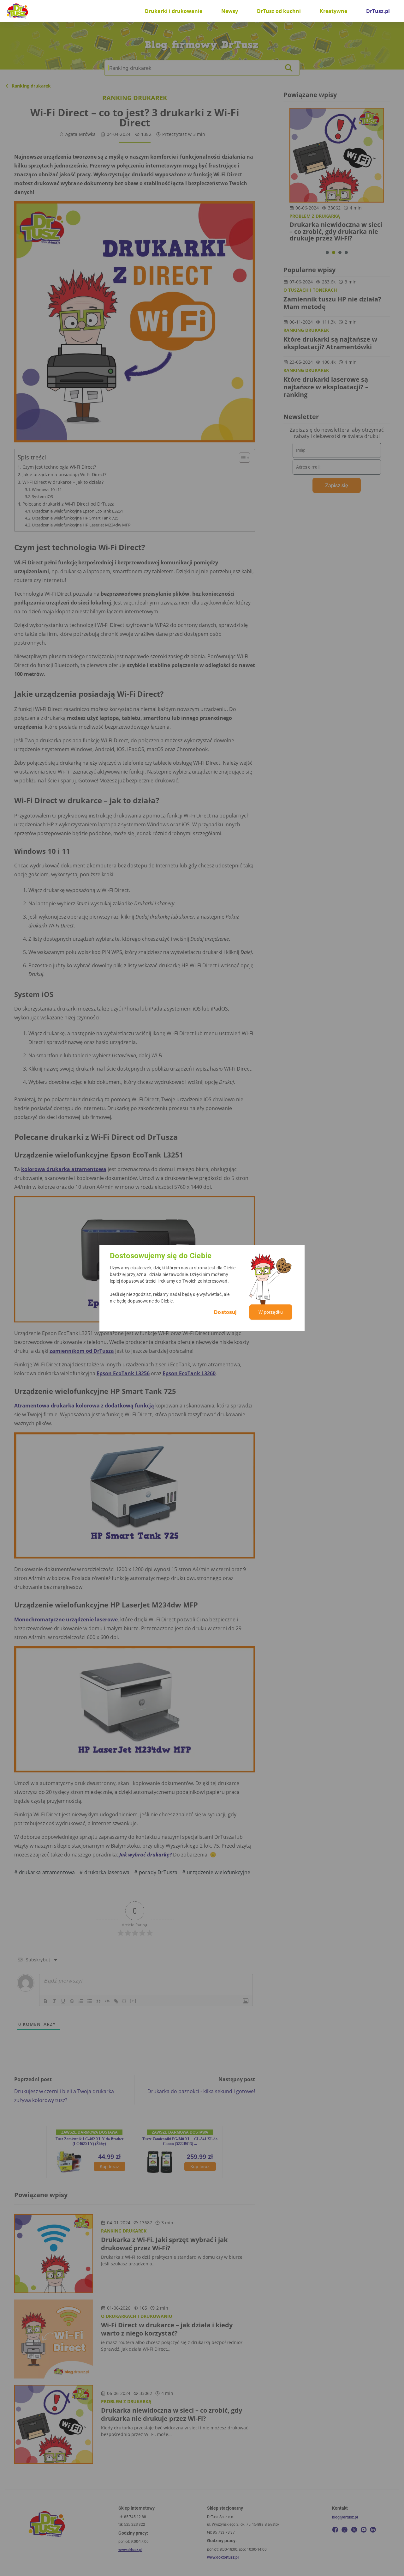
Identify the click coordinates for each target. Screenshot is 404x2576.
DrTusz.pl (378, 11)
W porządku (271, 1312)
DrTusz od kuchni (279, 11)
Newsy (230, 11)
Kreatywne (333, 11)
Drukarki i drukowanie (174, 11)
